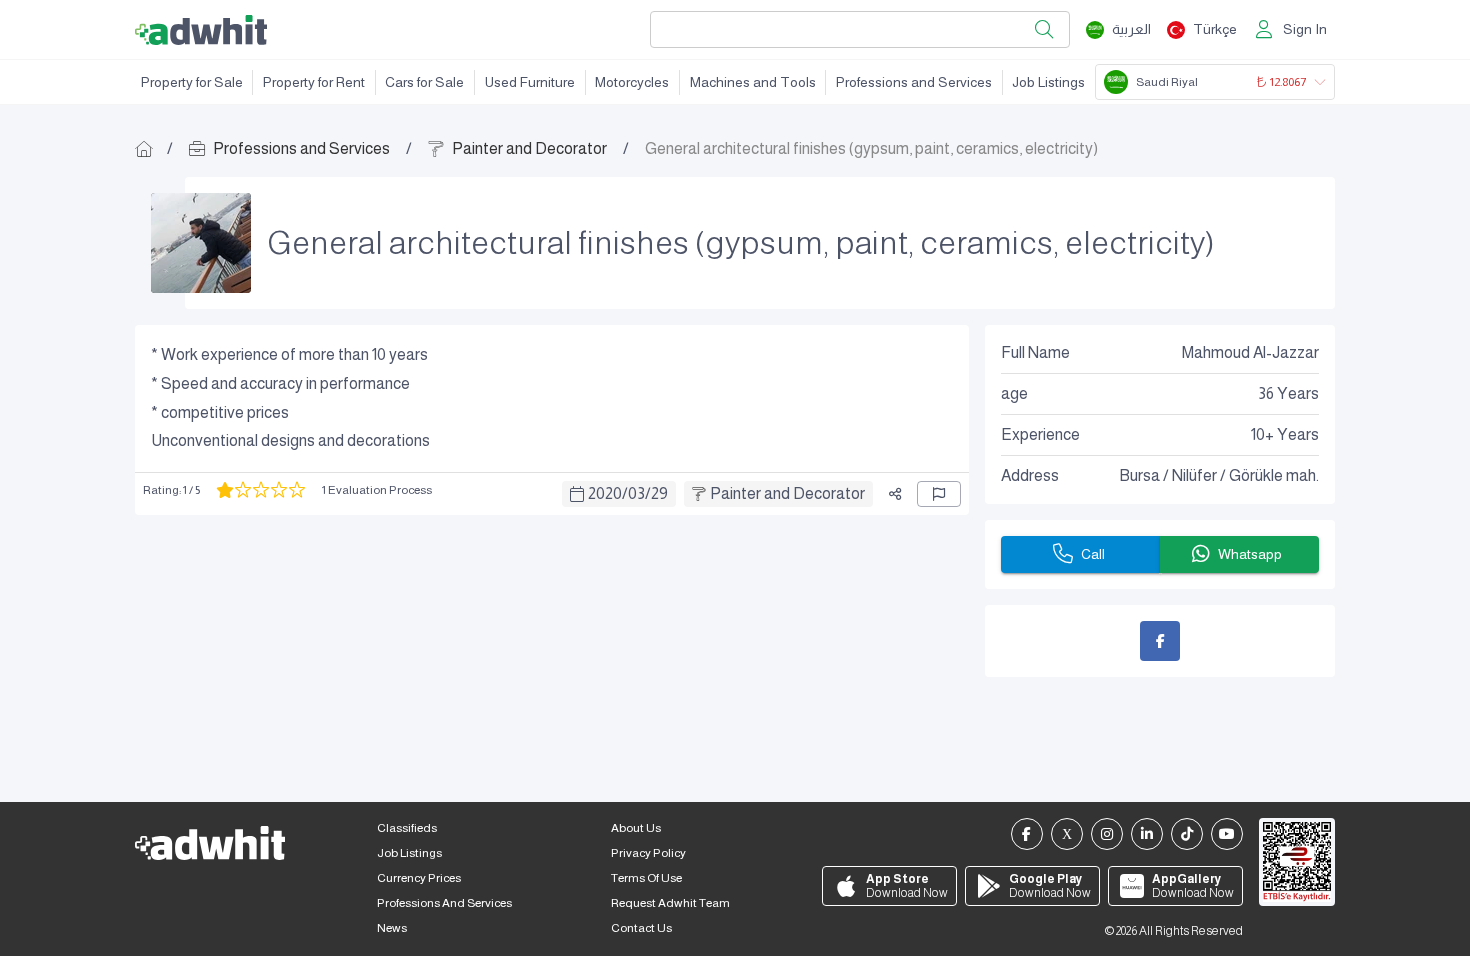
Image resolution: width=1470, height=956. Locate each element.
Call (1093, 554)
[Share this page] (895, 494)
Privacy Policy (648, 853)
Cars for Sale (424, 82)
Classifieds (407, 828)
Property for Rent (314, 82)
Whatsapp (1250, 554)
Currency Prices (419, 878)
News (392, 928)
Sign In (1305, 29)
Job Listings (1048, 82)
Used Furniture (530, 82)
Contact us (641, 928)
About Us (636, 828)
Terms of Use (646, 878)
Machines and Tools (753, 82)
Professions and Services (914, 82)
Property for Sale (192, 82)
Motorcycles (632, 82)
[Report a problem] (939, 494)
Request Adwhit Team (670, 903)
